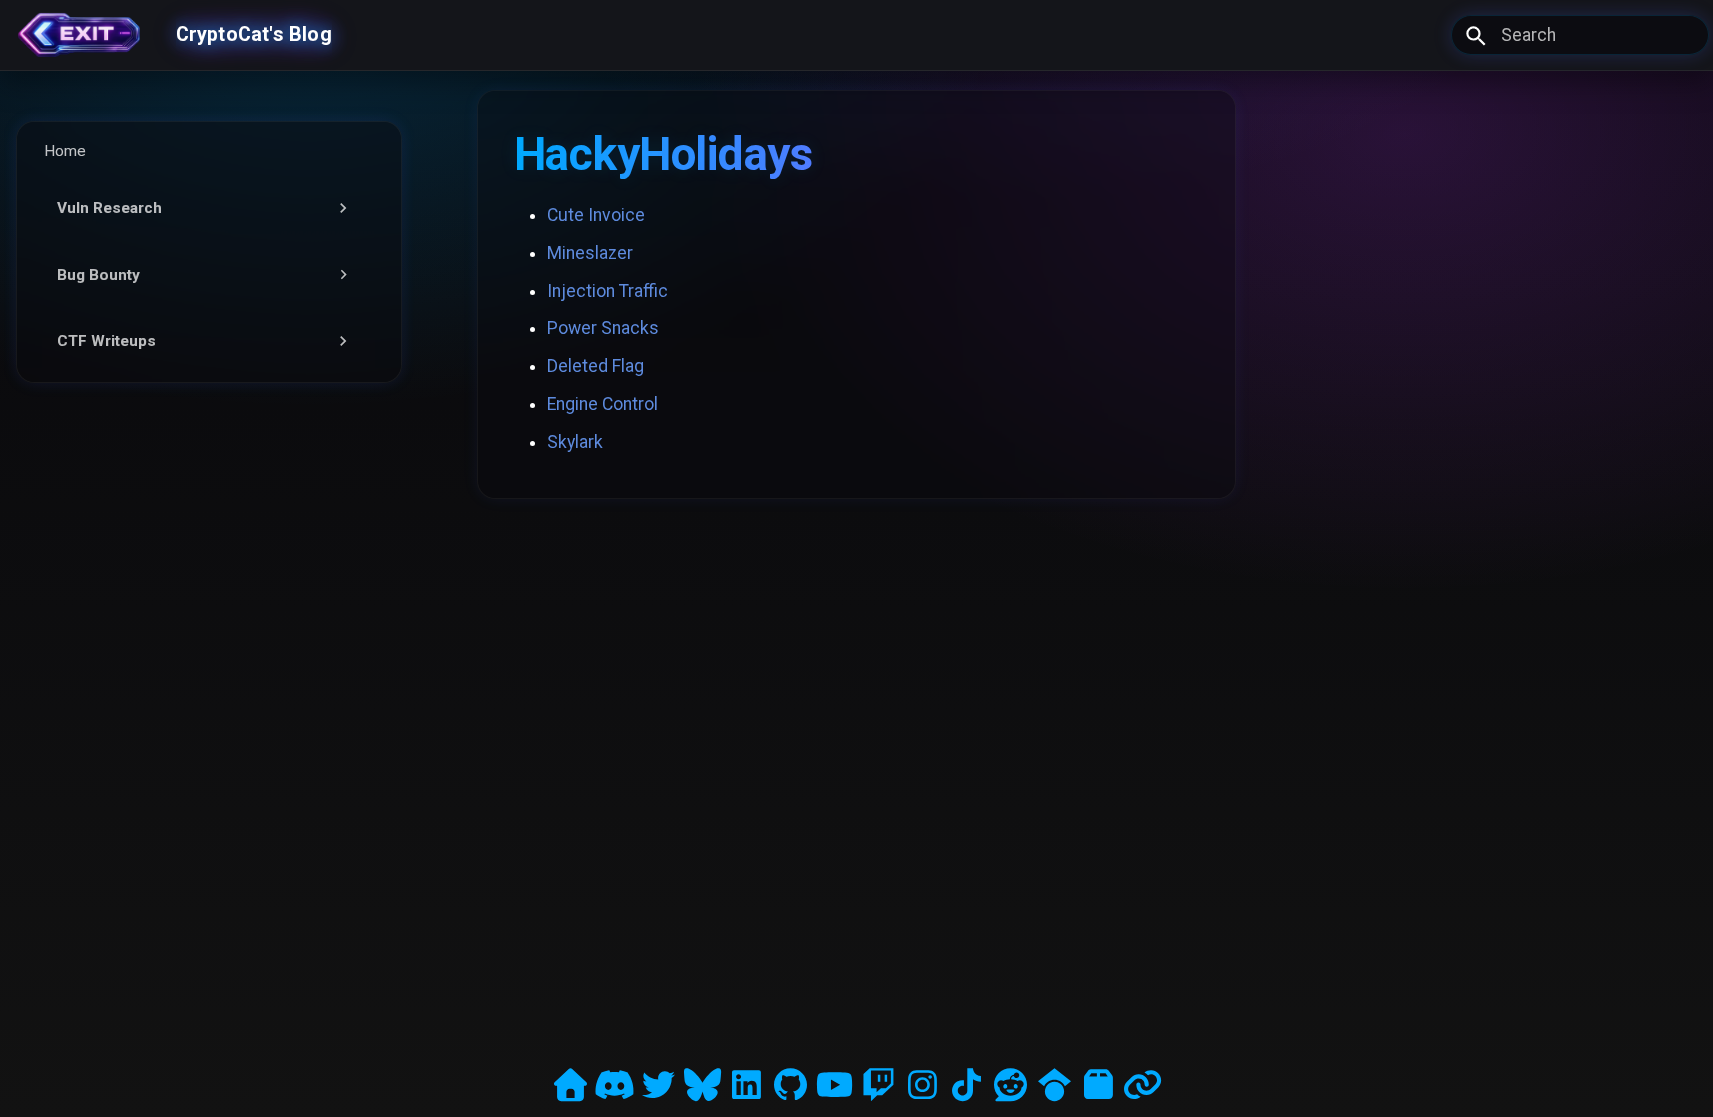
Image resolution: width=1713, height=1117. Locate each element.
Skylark (575, 442)
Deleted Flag (595, 366)
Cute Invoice (596, 215)
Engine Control (602, 404)
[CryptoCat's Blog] (79, 35)
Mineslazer (590, 253)
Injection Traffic (607, 291)
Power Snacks (603, 328)
